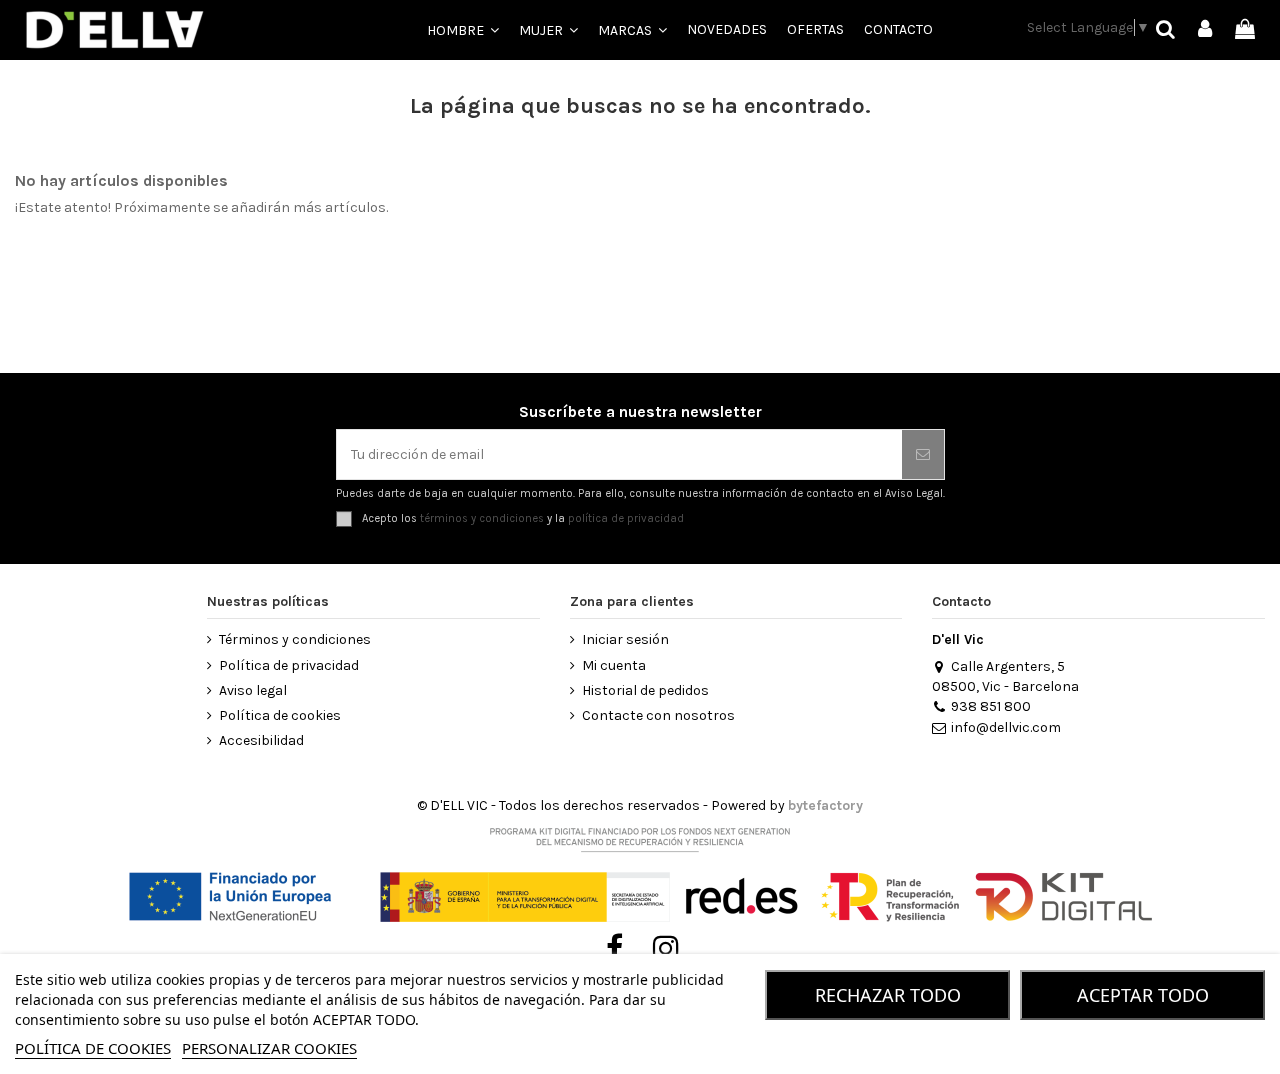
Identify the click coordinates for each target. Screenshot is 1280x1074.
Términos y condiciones (295, 639)
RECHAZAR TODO (888, 995)
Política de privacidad (289, 665)
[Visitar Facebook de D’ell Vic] (614, 949)
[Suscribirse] (923, 454)
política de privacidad (626, 518)
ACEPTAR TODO (1143, 995)
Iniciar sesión (625, 639)
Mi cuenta (614, 665)
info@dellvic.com (1005, 727)
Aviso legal (253, 690)
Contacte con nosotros (658, 715)
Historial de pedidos (645, 690)
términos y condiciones (482, 518)
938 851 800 (990, 706)
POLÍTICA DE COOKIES (93, 1048)
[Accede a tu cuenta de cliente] (1206, 30)
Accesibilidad (261, 740)
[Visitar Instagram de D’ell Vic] (666, 949)
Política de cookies (280, 715)
